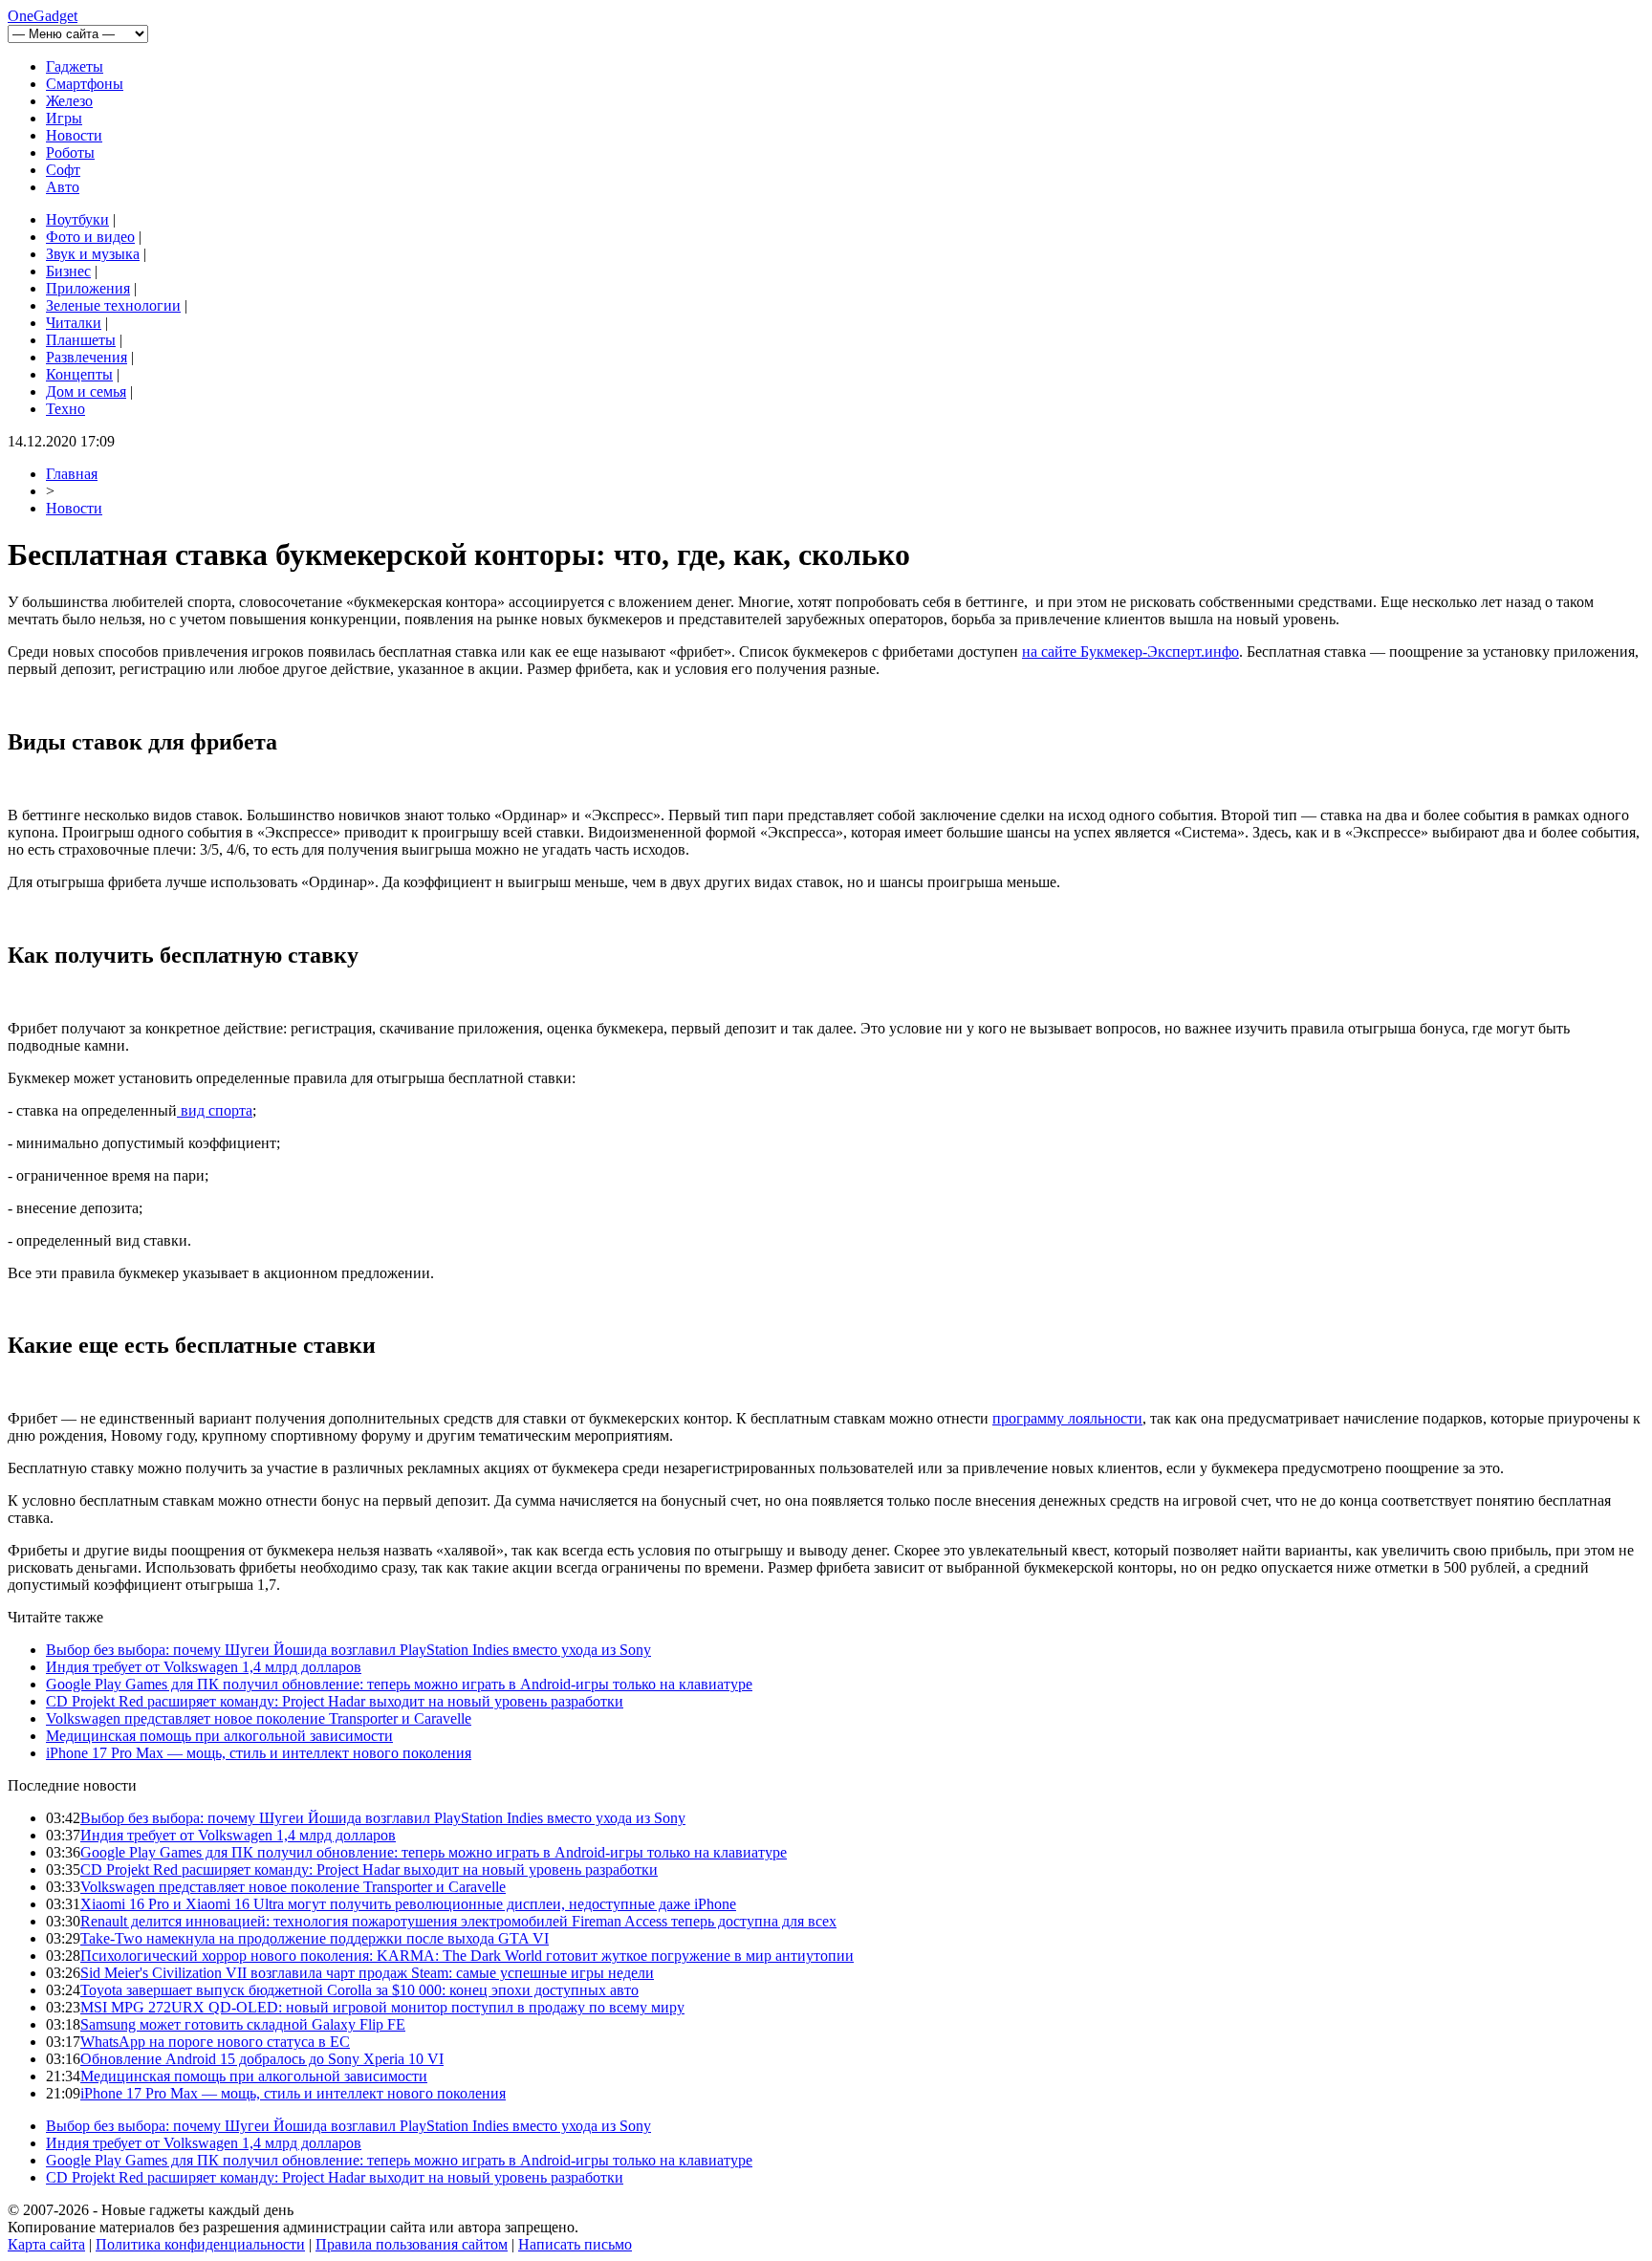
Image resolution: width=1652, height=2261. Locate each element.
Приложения (88, 288)
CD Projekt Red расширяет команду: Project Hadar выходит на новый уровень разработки (335, 1701)
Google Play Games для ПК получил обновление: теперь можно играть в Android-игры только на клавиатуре (399, 1684)
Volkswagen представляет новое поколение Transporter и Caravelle (259, 1718)
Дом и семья (86, 391)
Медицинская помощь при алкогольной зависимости (219, 1736)
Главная (72, 474)
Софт (63, 170)
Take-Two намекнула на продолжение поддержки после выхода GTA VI (315, 1938)
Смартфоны (85, 84)
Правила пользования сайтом (412, 2244)
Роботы (70, 152)
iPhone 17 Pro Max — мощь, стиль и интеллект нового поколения (259, 1753)
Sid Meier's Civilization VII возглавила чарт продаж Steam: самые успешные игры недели (367, 1973)
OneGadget (43, 16)
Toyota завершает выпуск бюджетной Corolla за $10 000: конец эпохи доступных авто (359, 1990)
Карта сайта (46, 2244)
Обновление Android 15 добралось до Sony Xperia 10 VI (262, 2059)
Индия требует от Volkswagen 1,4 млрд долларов (204, 1667)
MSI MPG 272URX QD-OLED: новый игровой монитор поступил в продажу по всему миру (382, 2007)
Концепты (79, 374)
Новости (74, 135)
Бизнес (68, 271)
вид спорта (215, 1110)
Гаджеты (75, 66)
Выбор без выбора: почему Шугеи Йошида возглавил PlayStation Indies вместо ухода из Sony (348, 1650)
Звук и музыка (93, 254)
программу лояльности (1067, 1418)
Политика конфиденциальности (200, 2244)
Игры (64, 118)
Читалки (74, 323)
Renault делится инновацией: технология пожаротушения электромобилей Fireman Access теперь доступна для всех (458, 1921)
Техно (65, 409)
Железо (69, 101)
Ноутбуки (77, 219)
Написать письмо (575, 2244)
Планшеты (81, 340)
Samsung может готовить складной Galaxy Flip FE (243, 2024)
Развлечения (87, 357)
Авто (63, 187)
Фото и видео (90, 237)
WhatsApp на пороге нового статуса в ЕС (215, 2042)
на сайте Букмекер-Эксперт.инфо (1130, 652)
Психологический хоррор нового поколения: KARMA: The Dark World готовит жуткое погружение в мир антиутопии (467, 1956)
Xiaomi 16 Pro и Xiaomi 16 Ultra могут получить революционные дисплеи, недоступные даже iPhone (408, 1904)
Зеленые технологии (113, 305)
